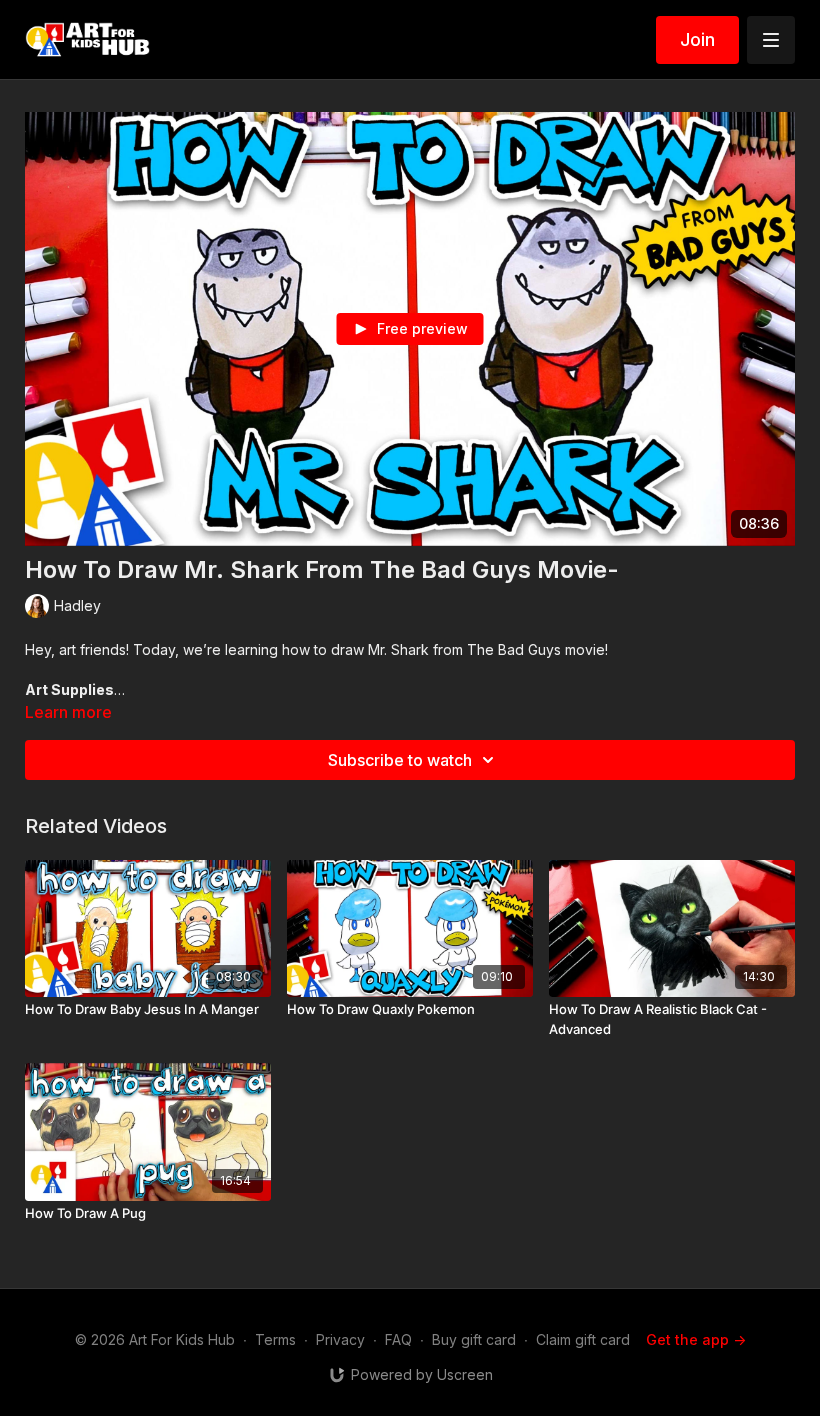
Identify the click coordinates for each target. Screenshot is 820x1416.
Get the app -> (696, 1339)
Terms (275, 1339)
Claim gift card (583, 1339)
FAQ (398, 1339)
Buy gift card (474, 1339)
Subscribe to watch (400, 760)
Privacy (340, 1339)
